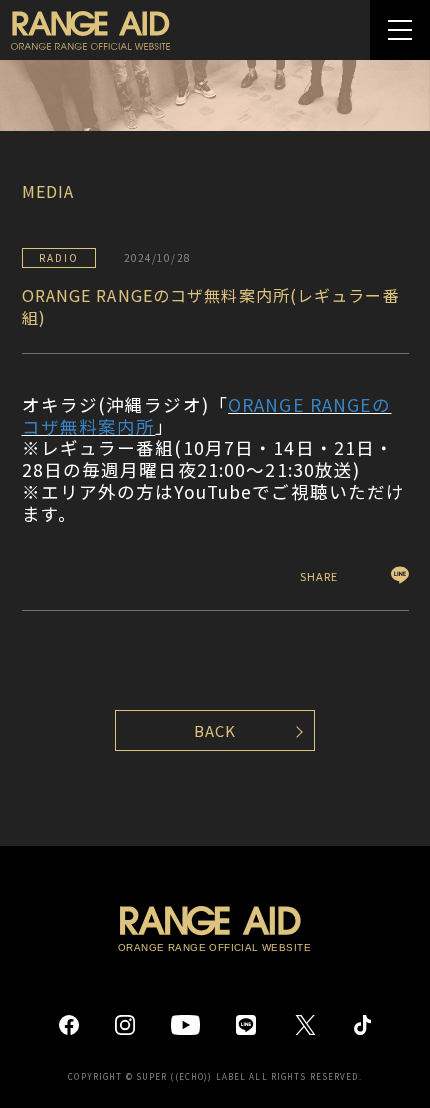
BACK (215, 730)
